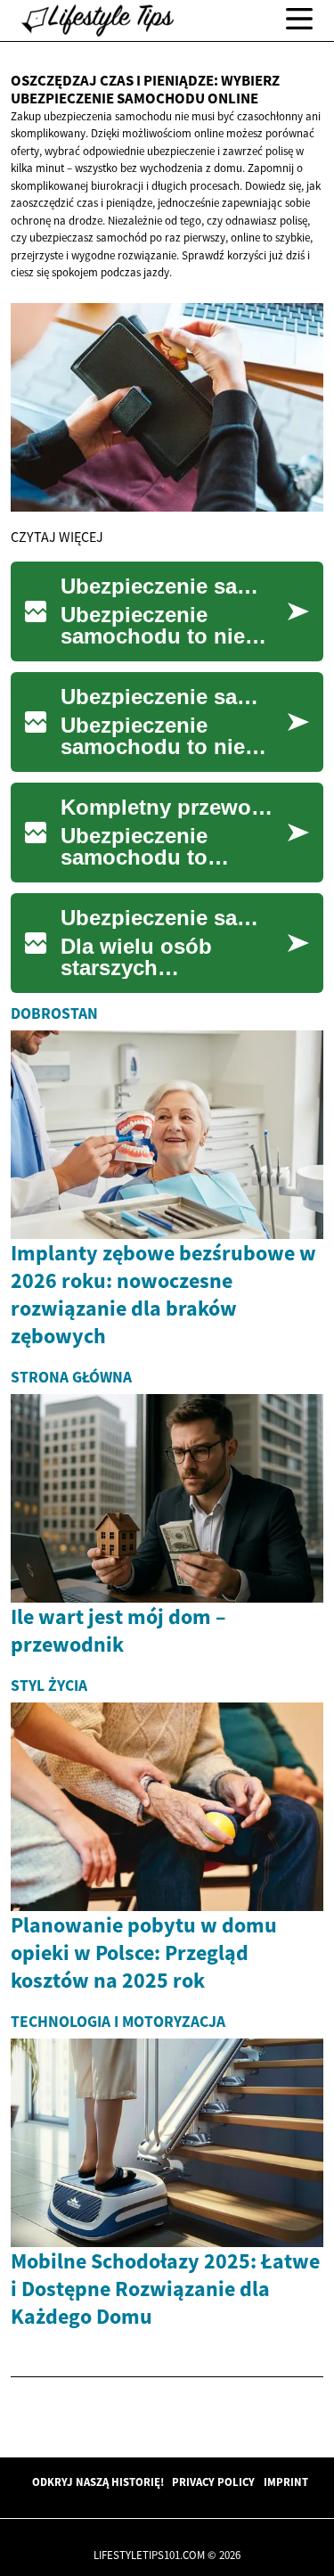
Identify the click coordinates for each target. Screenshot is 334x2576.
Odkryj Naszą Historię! (98, 2482)
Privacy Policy (213, 2482)
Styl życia (49, 1686)
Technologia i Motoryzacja (118, 2022)
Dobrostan (54, 1013)
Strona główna (71, 1377)
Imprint (286, 2482)
